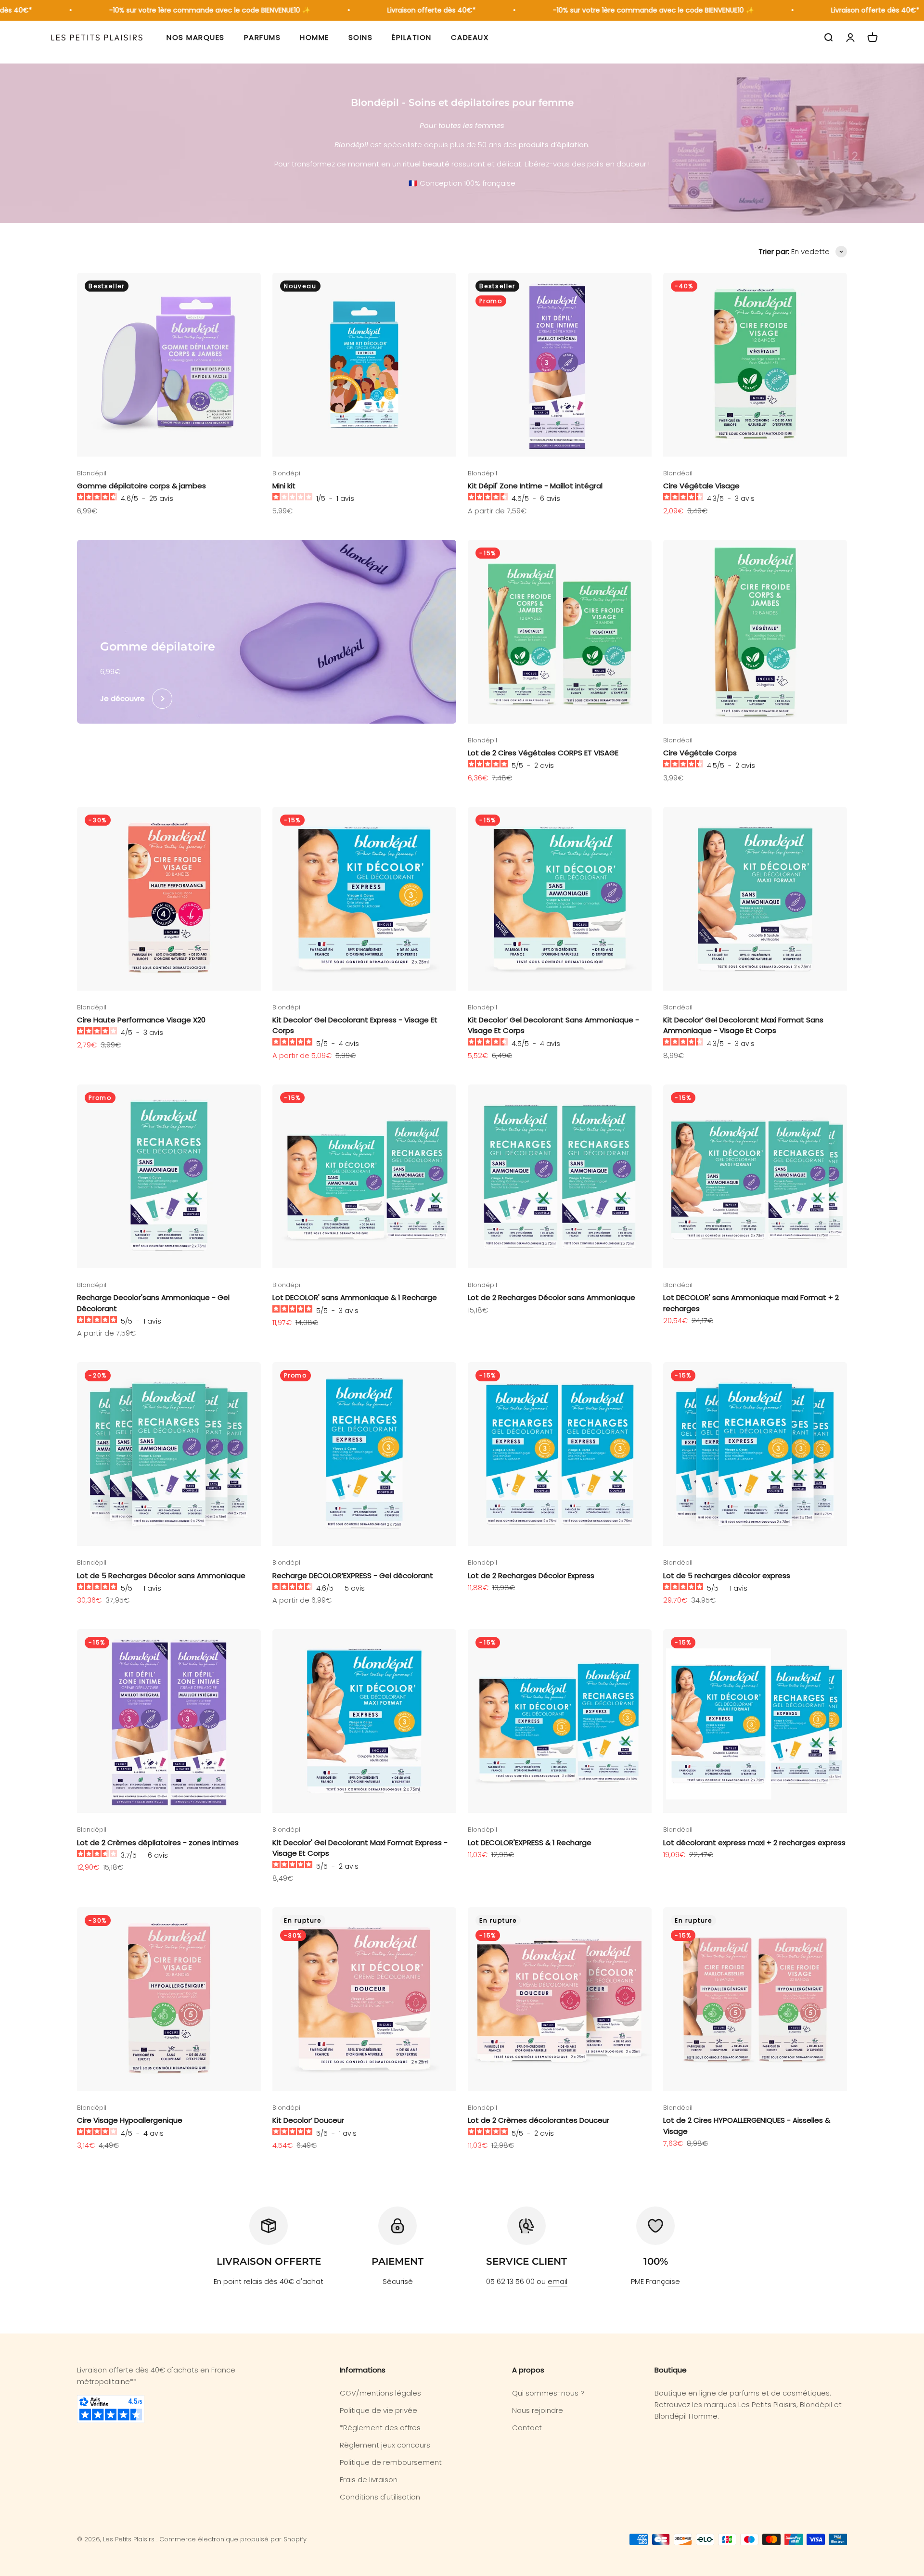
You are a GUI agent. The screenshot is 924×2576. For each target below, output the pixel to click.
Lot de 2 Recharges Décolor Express (531, 1575)
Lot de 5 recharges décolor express (727, 1575)
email (558, 2281)
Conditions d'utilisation (380, 2497)
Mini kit (284, 486)
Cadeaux (470, 37)
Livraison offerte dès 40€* (392, 10)
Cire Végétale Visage (701, 486)
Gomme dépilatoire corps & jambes (141, 486)
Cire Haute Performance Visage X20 (141, 1020)
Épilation (412, 37)
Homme (314, 37)
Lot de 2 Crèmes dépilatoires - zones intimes (158, 1843)
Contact (527, 2428)
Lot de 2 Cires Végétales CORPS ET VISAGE (543, 753)
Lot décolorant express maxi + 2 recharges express (754, 1843)
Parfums (263, 37)
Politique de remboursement (391, 2462)
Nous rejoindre (538, 2410)
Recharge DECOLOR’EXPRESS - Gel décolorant (353, 1575)
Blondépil (92, 473)
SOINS (361, 37)
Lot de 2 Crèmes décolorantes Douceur (539, 2120)
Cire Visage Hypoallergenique (130, 2120)
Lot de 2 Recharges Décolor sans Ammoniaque (552, 1297)
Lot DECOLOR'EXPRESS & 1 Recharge (530, 1843)
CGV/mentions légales (380, 2393)
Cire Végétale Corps (700, 753)
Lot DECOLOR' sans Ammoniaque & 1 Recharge (355, 1297)
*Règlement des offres (380, 2428)
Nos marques (196, 37)
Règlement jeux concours (385, 2445)
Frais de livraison (369, 2480)
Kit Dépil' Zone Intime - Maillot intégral (535, 486)
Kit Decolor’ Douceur (308, 2120)
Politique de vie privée (379, 2410)
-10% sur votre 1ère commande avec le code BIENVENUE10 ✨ (170, 10)
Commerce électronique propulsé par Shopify (233, 2539)
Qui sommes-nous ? (548, 2393)
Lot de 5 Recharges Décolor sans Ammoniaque (161, 1575)
